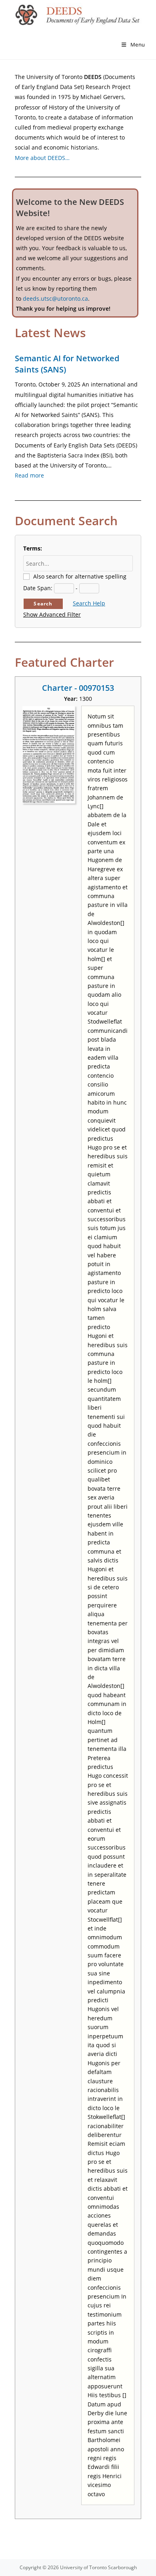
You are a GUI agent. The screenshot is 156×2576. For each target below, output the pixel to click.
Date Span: (38, 588)
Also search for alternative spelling (80, 576)
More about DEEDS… (42, 158)
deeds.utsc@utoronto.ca (55, 298)
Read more (29, 475)
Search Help (89, 603)
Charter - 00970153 (78, 688)
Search (43, 604)
